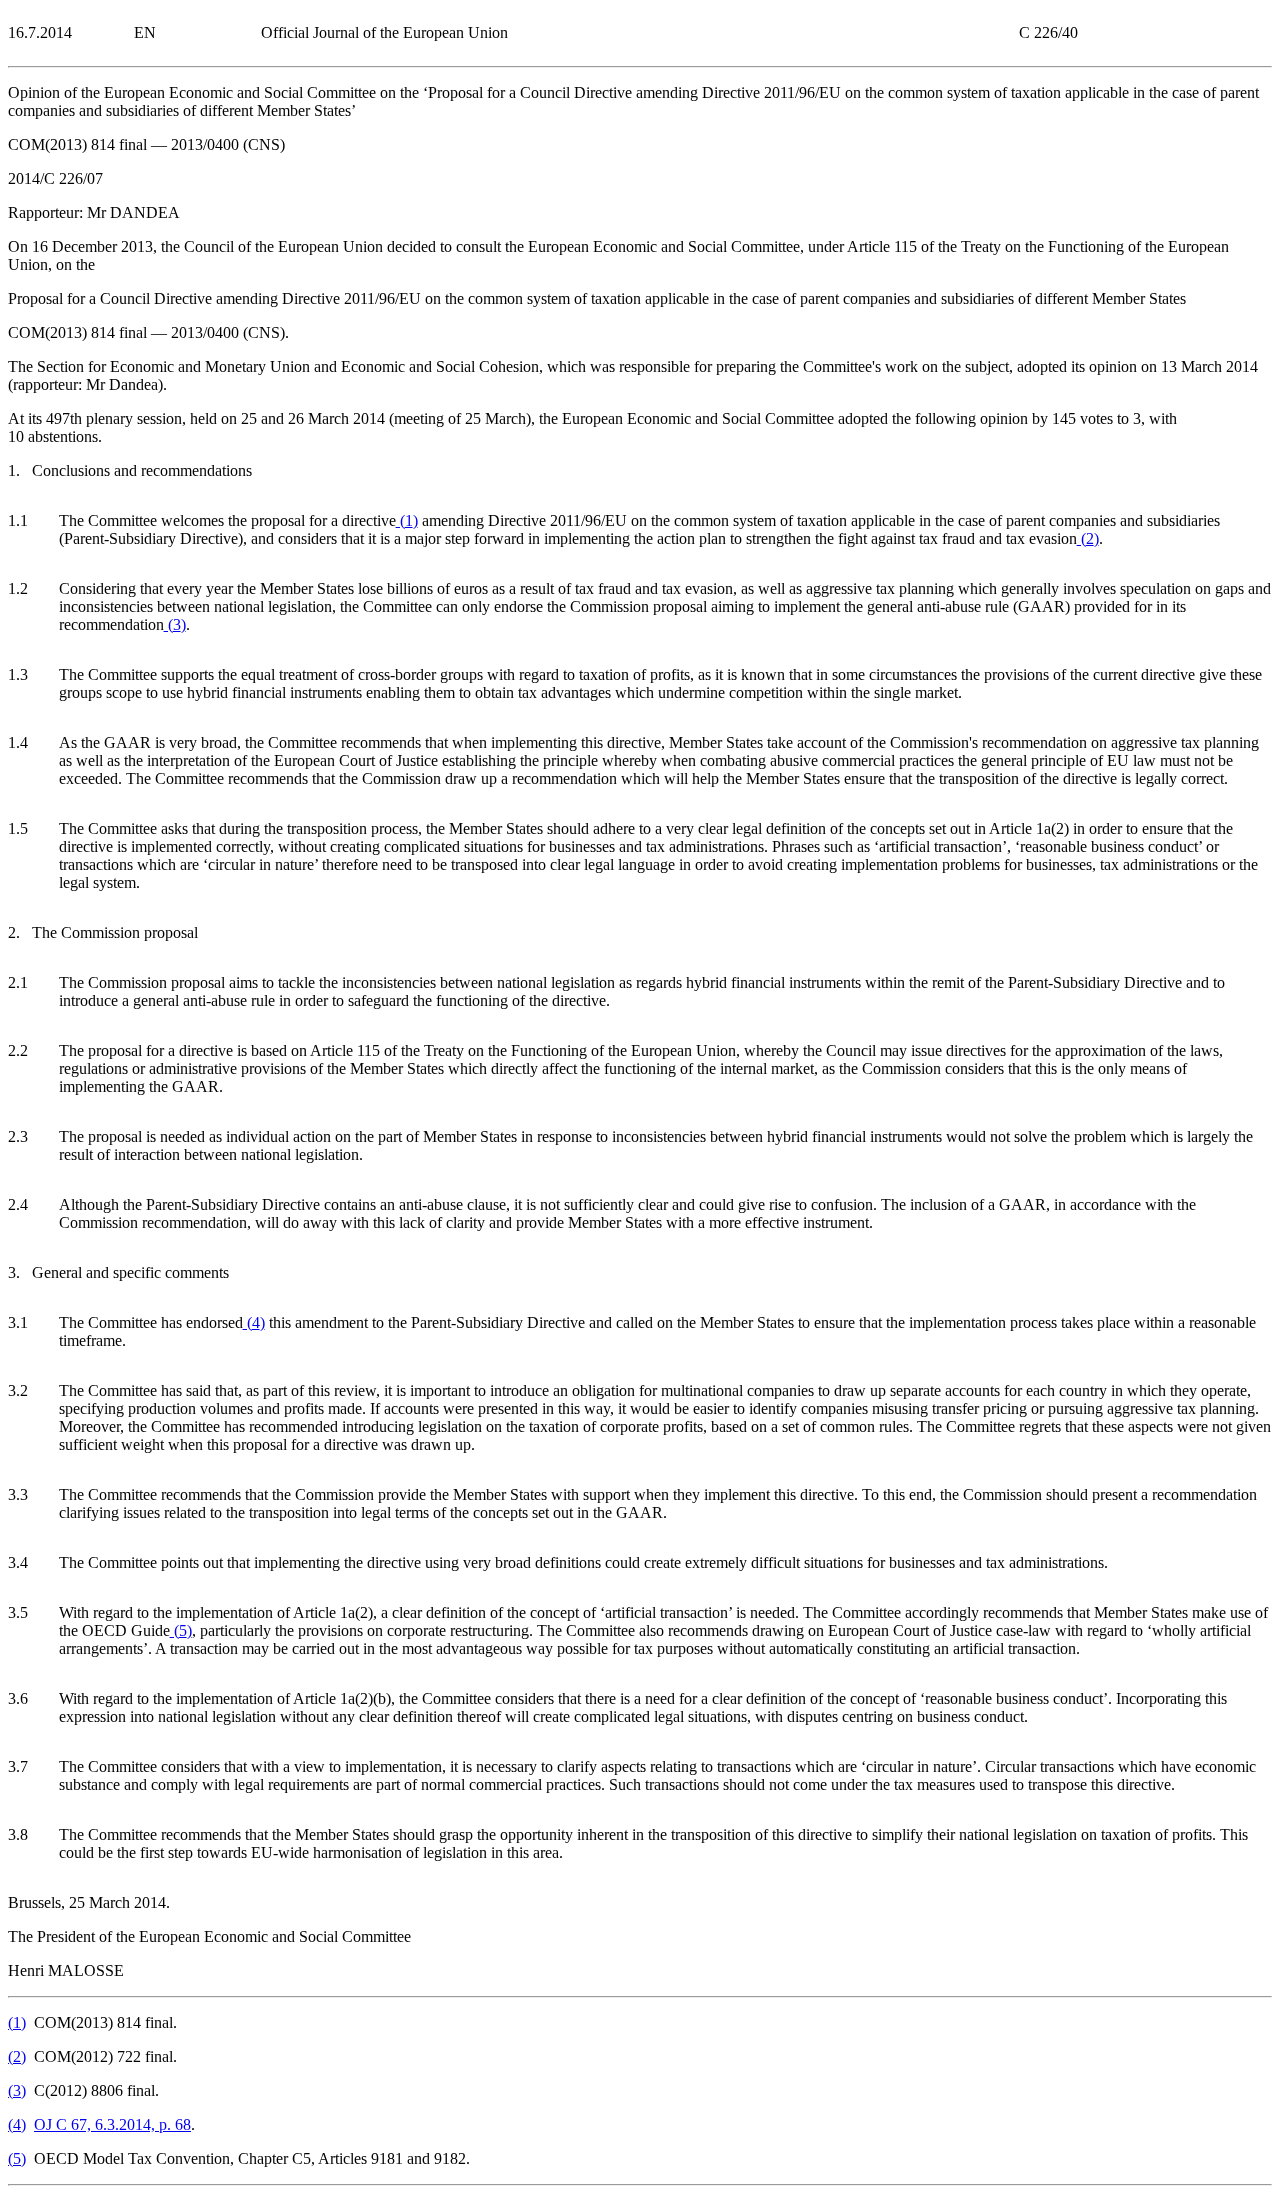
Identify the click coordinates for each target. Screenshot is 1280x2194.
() (407, 520)
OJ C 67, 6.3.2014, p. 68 (112, 2124)
